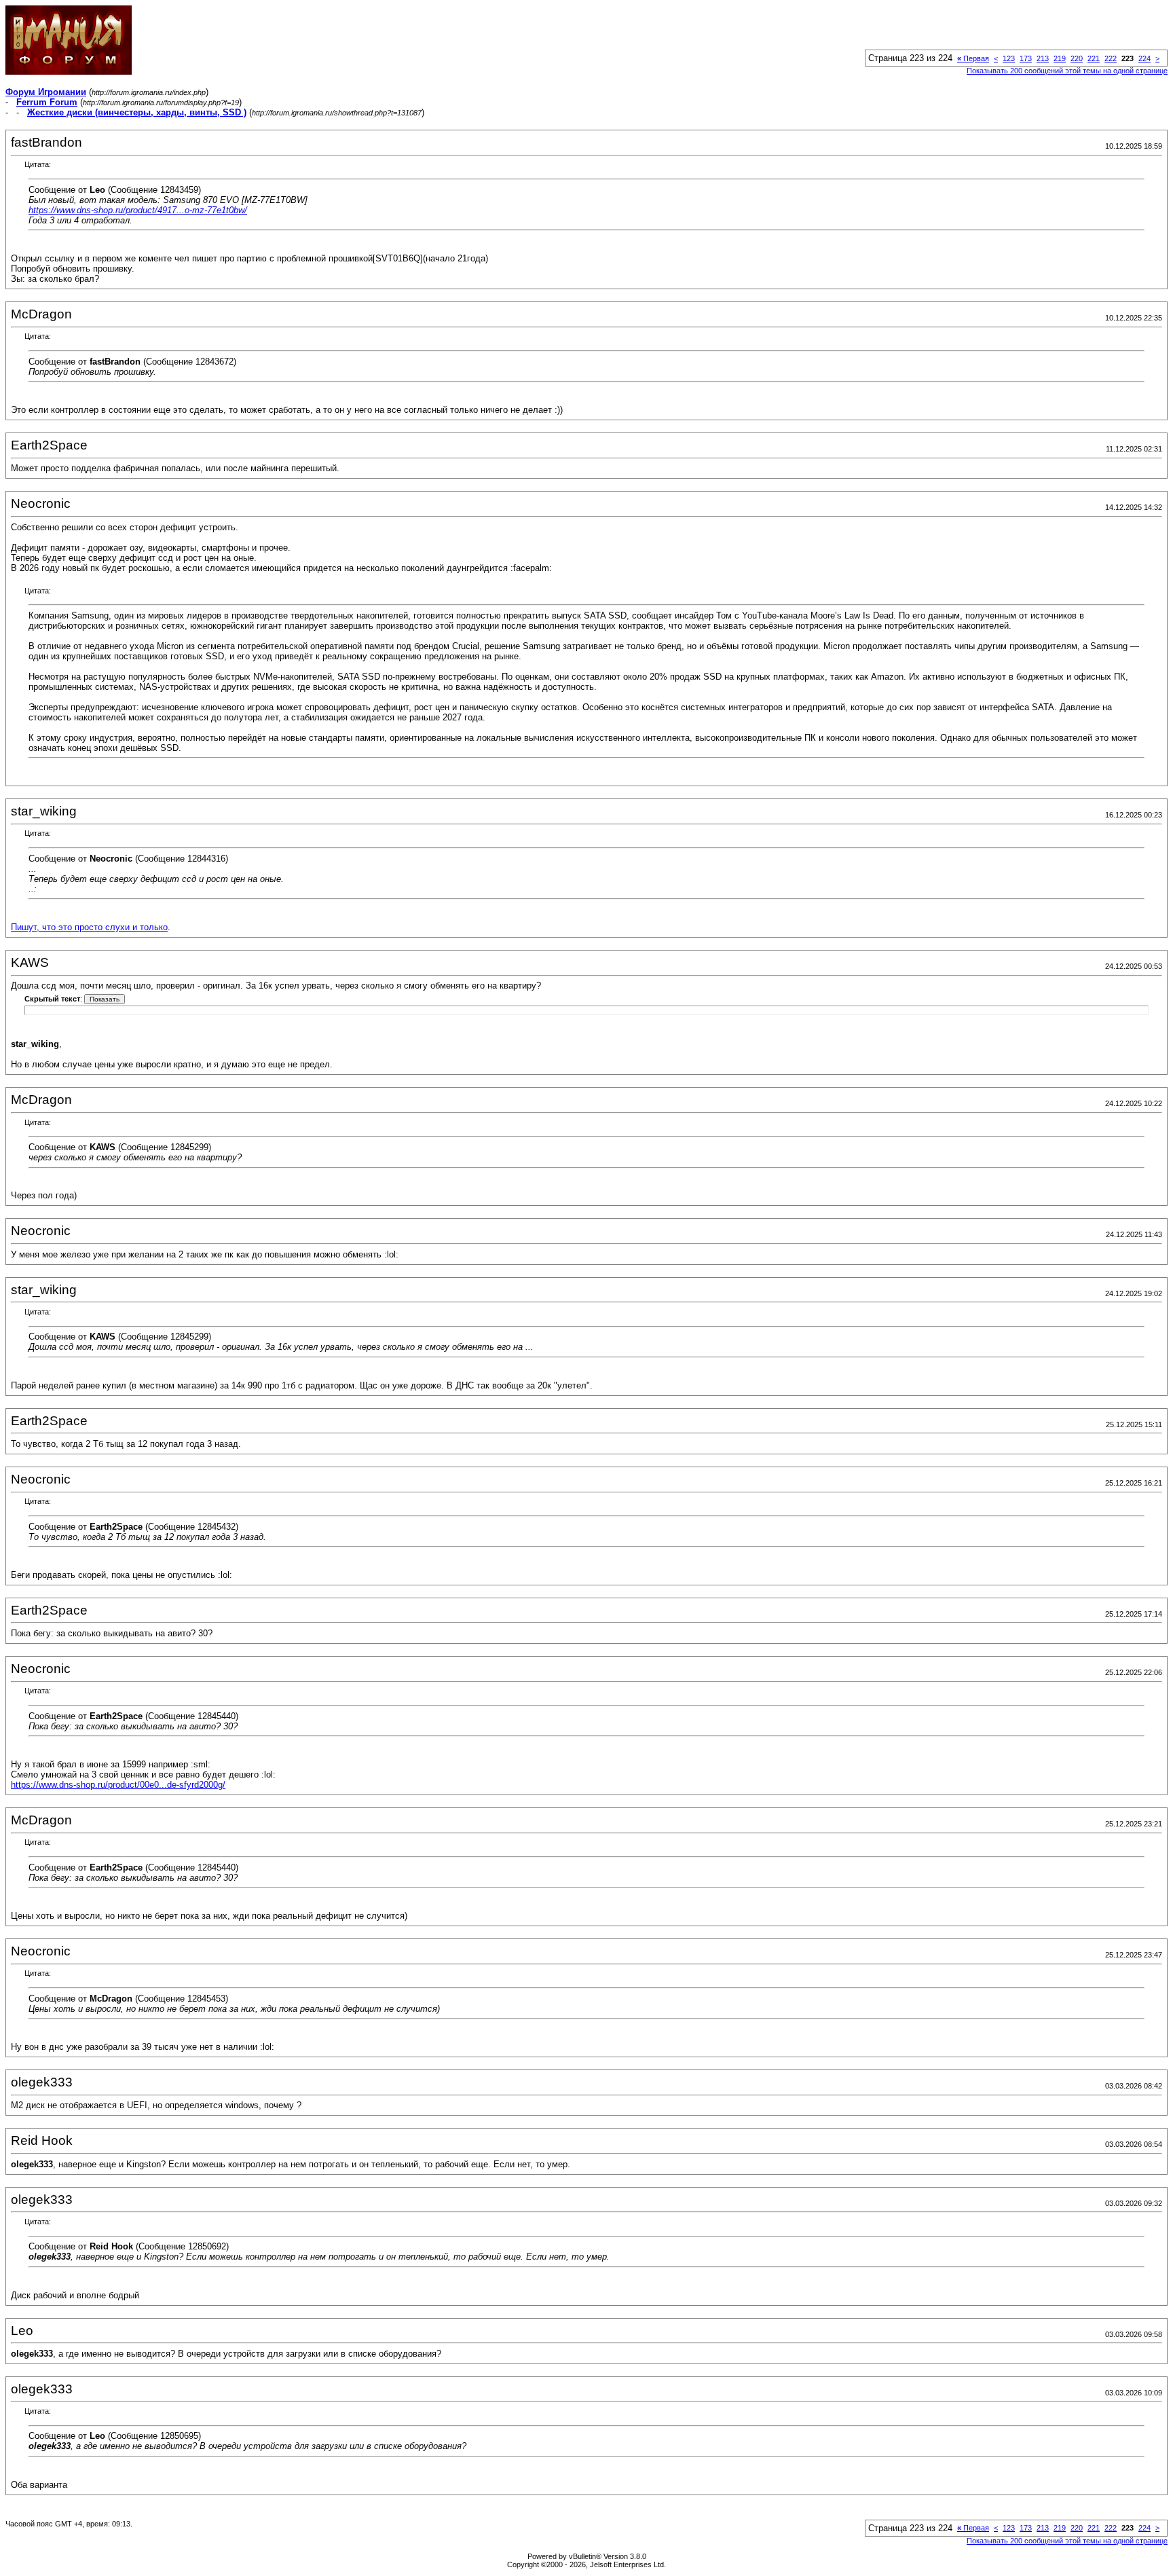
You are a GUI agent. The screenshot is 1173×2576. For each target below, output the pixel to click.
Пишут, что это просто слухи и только (89, 927)
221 (1094, 58)
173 (1026, 58)
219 (1060, 58)
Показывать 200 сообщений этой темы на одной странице (1067, 71)
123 (1009, 58)
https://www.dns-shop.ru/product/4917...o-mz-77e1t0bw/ (138, 210)
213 (1043, 58)
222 (1111, 58)
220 (1077, 58)
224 (1144, 58)
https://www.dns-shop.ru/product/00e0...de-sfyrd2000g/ (118, 1785)
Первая (973, 58)
